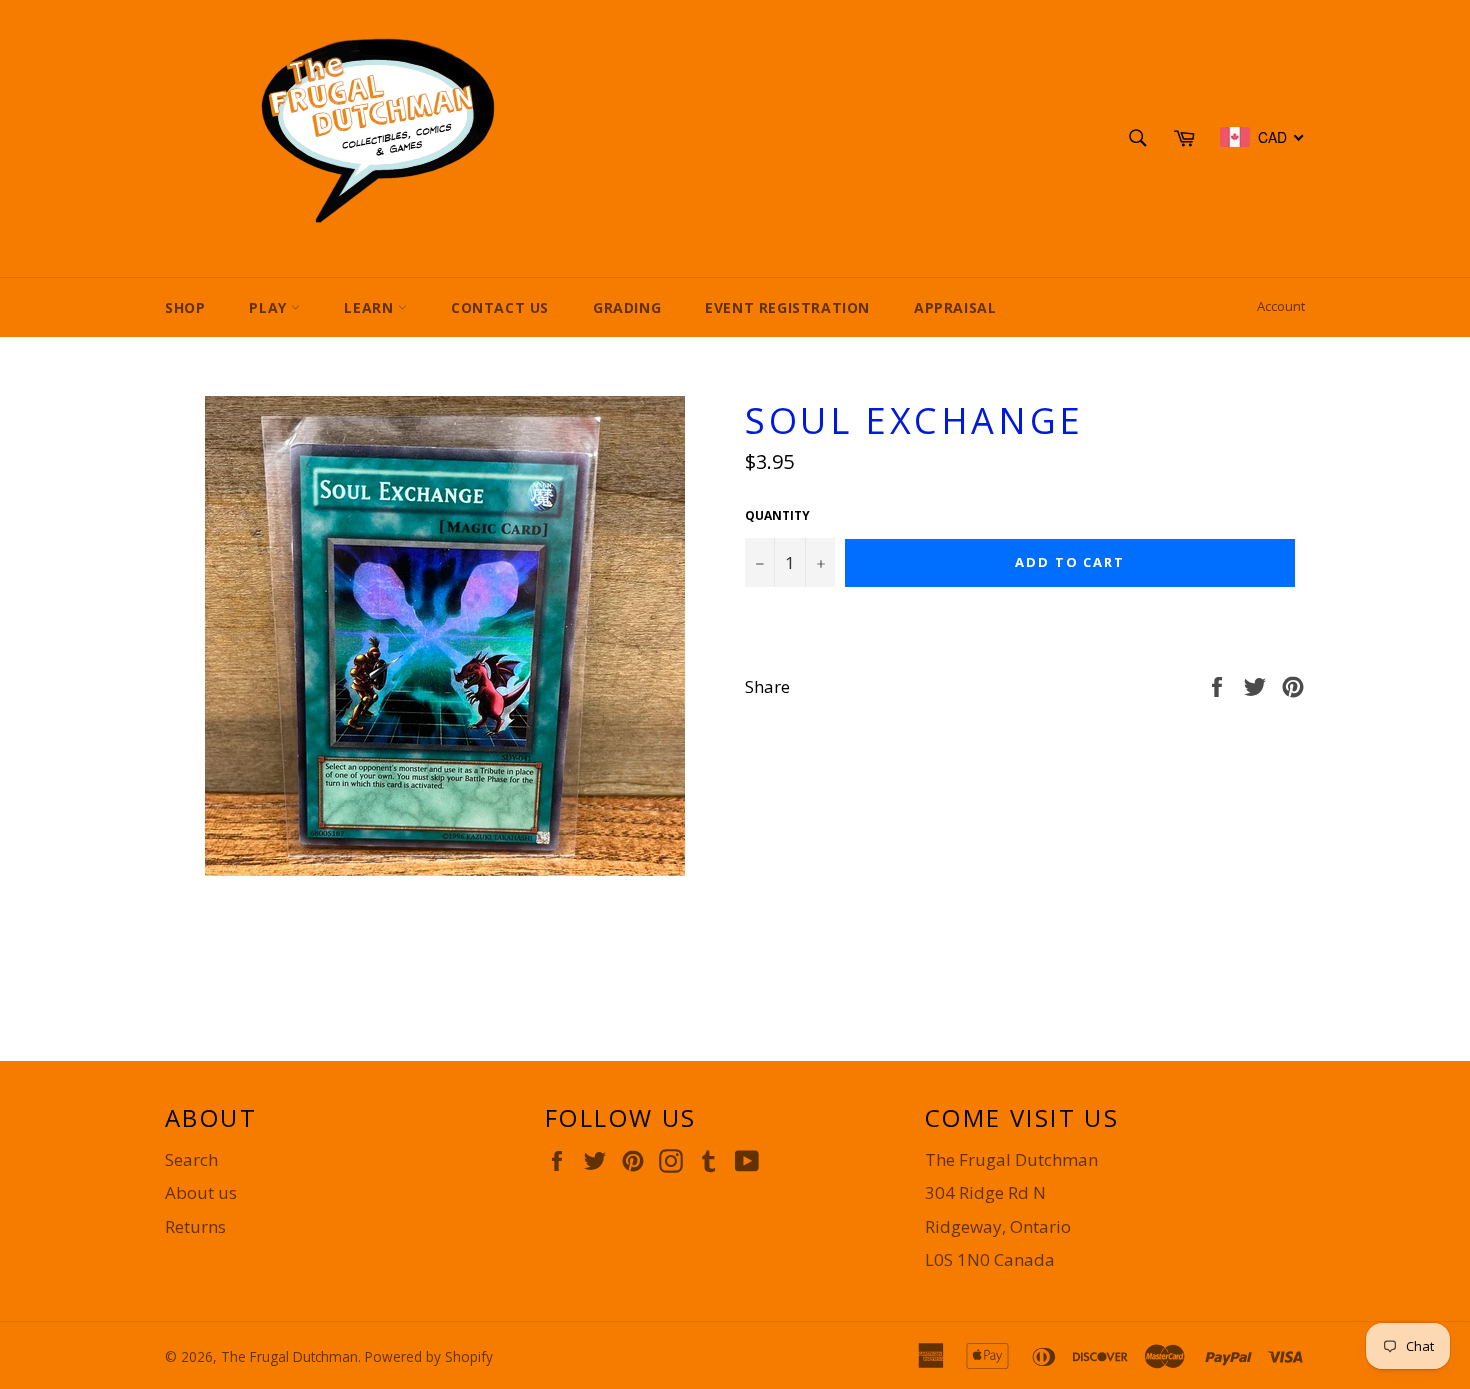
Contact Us (500, 307)
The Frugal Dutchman (289, 1356)
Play (270, 307)
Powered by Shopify (429, 1356)
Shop (185, 307)
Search (191, 1159)
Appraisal (955, 307)
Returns (195, 1226)
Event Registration (787, 307)
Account (1281, 306)
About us (201, 1192)
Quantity (777, 516)
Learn (371, 307)
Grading (627, 307)
